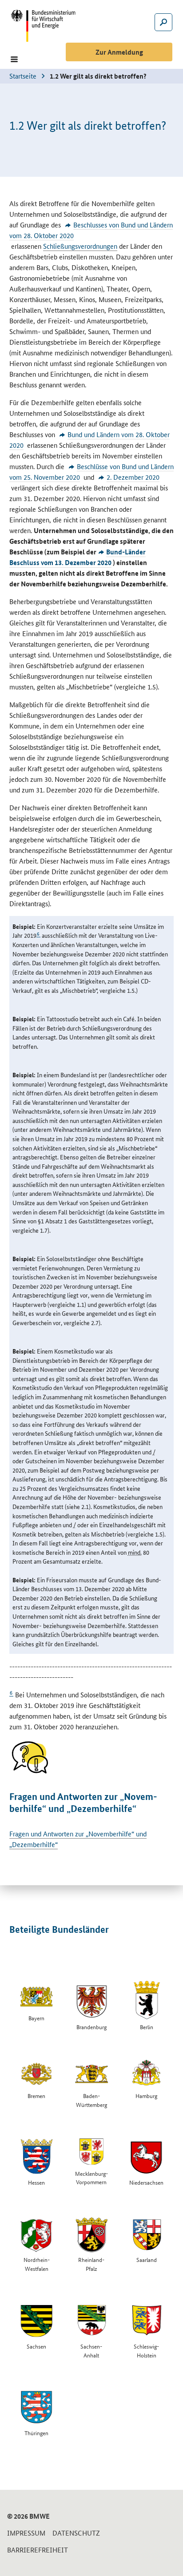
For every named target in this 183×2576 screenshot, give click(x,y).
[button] (14, 59)
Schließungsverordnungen (80, 246)
